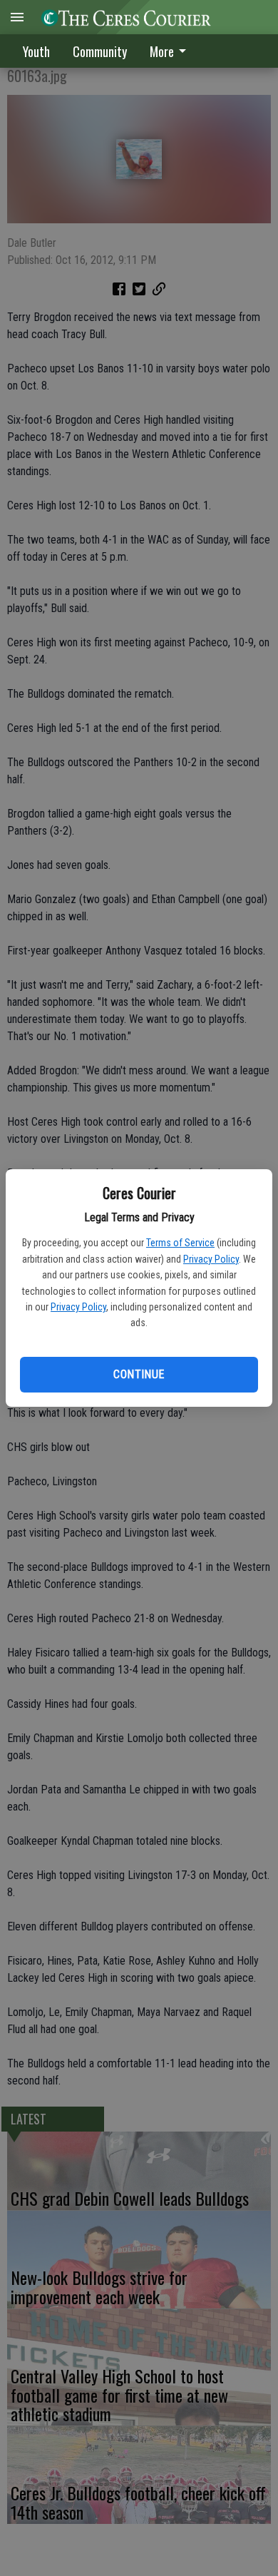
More (162, 51)
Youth (36, 51)
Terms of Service (180, 1243)
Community (100, 51)
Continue (139, 1374)
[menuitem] (172, 51)
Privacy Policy (211, 1259)
